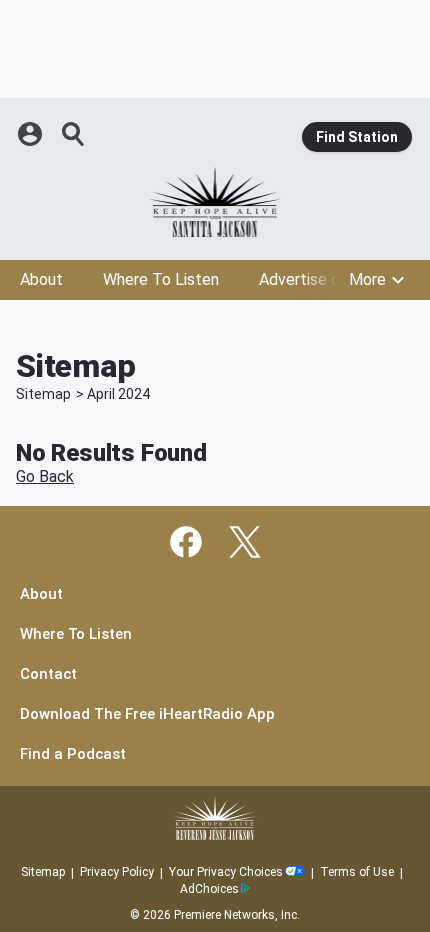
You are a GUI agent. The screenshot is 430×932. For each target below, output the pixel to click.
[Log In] (32, 134)
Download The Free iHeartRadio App (147, 714)
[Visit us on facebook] (186, 542)
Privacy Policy (117, 872)
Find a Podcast (73, 754)
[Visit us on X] (245, 542)
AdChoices (209, 889)
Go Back (45, 476)
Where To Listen (161, 279)
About (41, 279)
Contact (48, 674)
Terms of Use (357, 872)
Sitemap (43, 394)
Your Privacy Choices (226, 872)
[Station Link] (215, 202)
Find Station (357, 137)
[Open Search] (74, 134)
